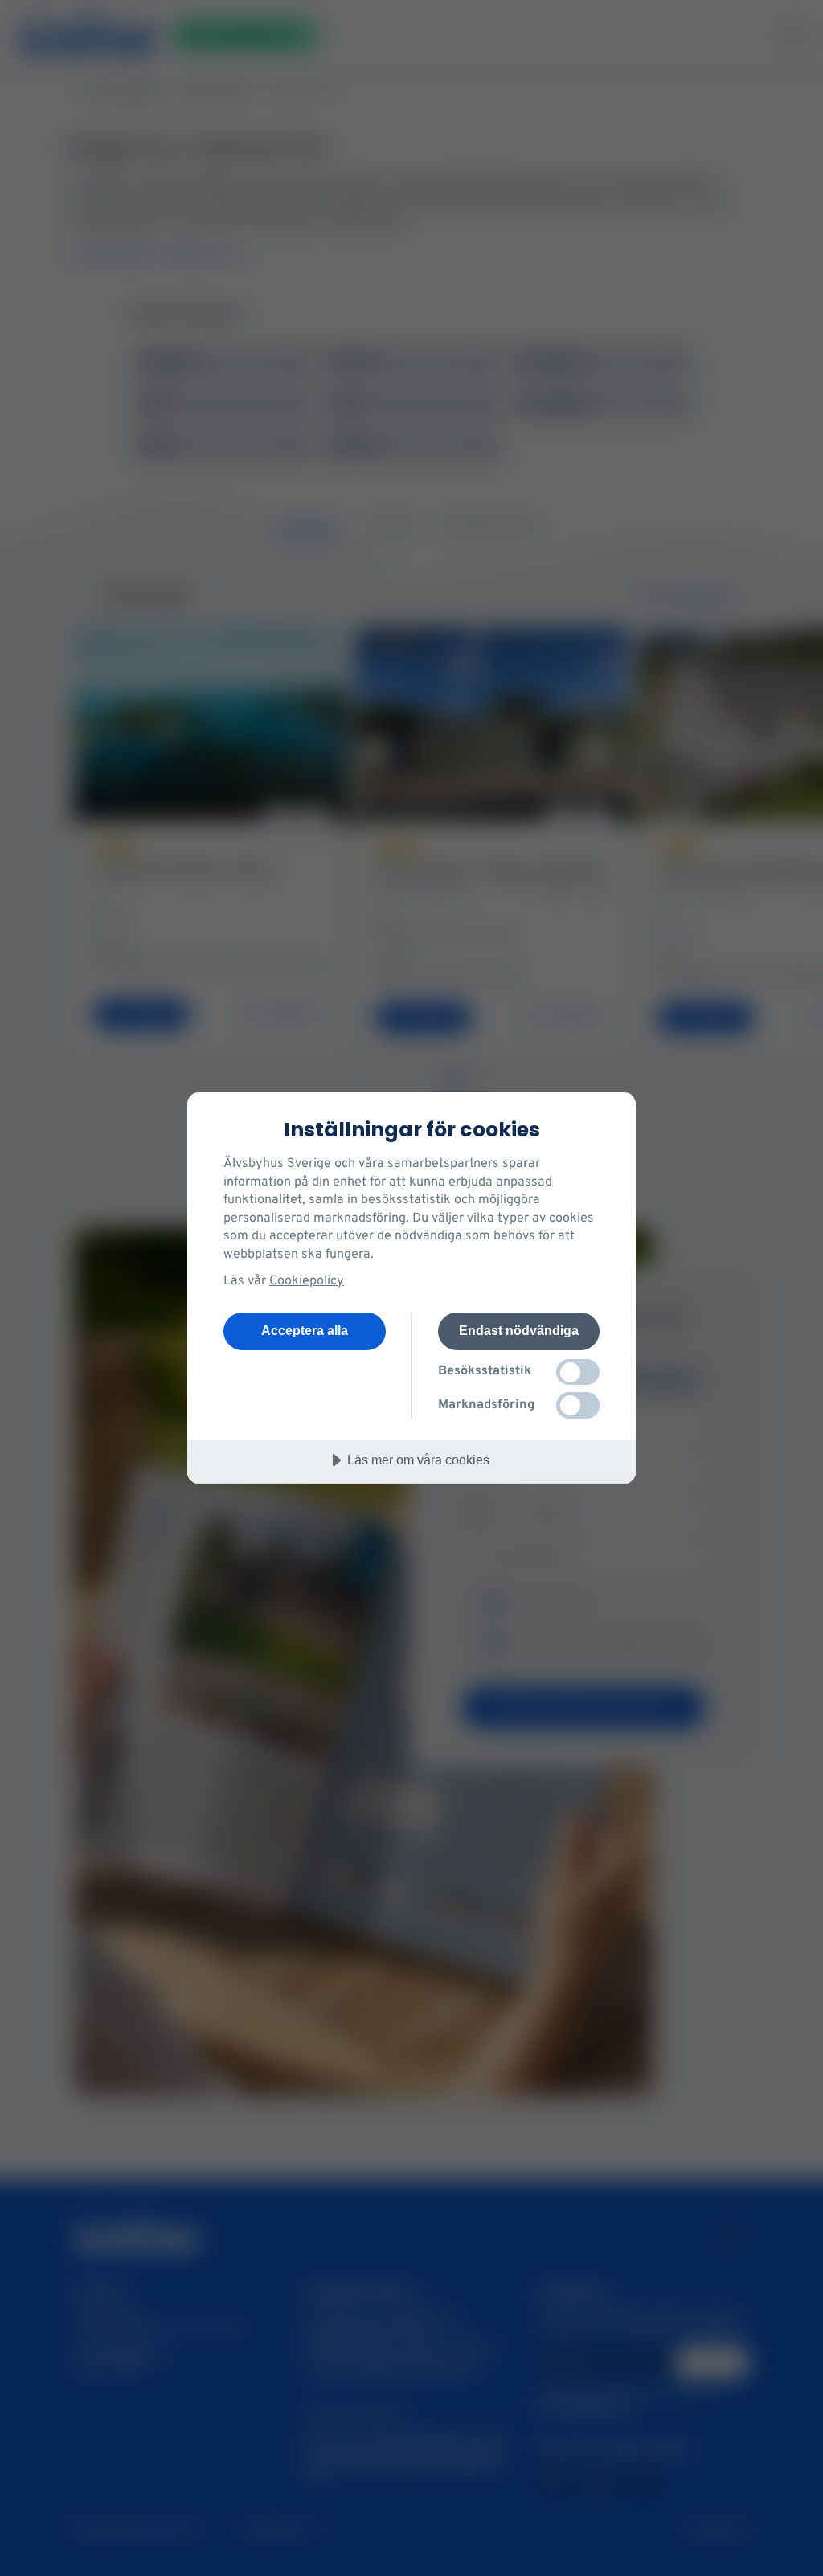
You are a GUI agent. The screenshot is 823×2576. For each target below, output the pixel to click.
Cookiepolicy (307, 1281)
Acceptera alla (305, 1330)
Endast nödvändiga (519, 1330)
